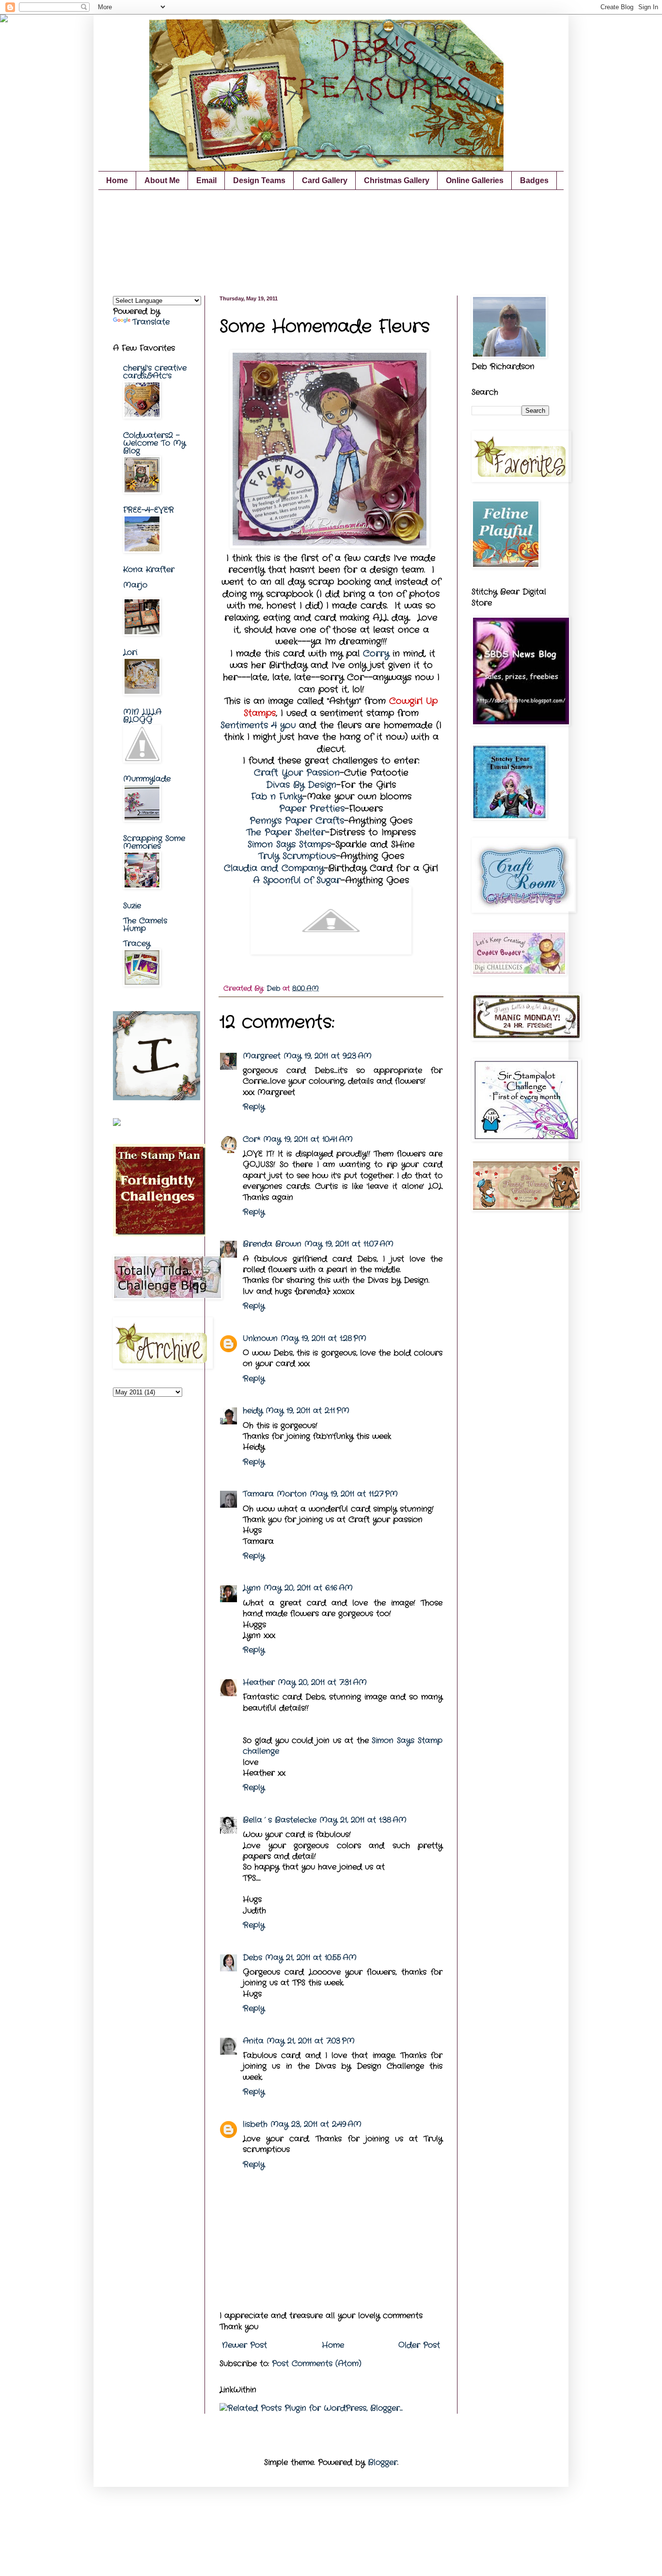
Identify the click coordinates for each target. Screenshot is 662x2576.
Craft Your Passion (297, 773)
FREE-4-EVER (149, 510)
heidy (253, 1411)
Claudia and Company (274, 868)
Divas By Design (301, 785)
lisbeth (255, 2124)
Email (206, 180)
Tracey (137, 944)
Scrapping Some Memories (154, 842)
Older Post (419, 2345)
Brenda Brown (272, 1244)
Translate (151, 322)
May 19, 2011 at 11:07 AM (349, 1244)
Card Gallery (325, 180)
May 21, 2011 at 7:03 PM (311, 2041)
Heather (259, 1682)
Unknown (260, 1338)
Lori (130, 652)
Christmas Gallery (397, 180)
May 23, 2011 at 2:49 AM (316, 2124)
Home (117, 180)
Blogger (383, 2462)
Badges (534, 180)
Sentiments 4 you (258, 726)
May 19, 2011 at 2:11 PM (307, 1411)
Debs (252, 1958)
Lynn (252, 1588)
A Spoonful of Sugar (297, 881)
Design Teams (259, 180)
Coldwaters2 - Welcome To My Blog (154, 443)
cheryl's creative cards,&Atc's (155, 372)
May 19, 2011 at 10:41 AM (308, 1139)
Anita (253, 2041)
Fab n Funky (277, 797)
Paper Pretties (312, 809)
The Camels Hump (145, 925)
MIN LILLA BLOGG (142, 716)
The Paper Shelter (286, 833)
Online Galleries (475, 180)
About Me (162, 180)
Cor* (252, 1139)
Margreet (262, 1056)
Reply (254, 1107)
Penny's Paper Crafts (297, 821)
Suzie (132, 906)
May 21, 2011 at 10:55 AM (311, 1958)
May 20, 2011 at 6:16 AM (308, 1588)
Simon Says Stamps (289, 845)
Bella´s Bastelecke (280, 1820)
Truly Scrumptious (297, 856)
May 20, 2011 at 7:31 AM (322, 1682)
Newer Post (244, 2345)
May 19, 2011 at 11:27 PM (354, 1494)
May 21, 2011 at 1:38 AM (363, 1820)
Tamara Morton (275, 1494)
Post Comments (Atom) (317, 2364)
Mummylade (147, 779)
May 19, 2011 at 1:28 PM (323, 1338)
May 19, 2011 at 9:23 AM (328, 1056)
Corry (376, 654)
